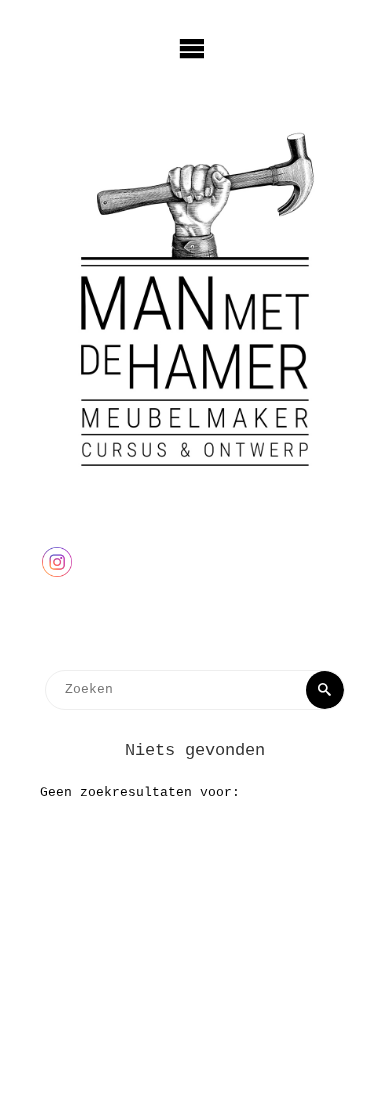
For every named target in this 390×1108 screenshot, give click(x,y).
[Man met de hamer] (194, 298)
